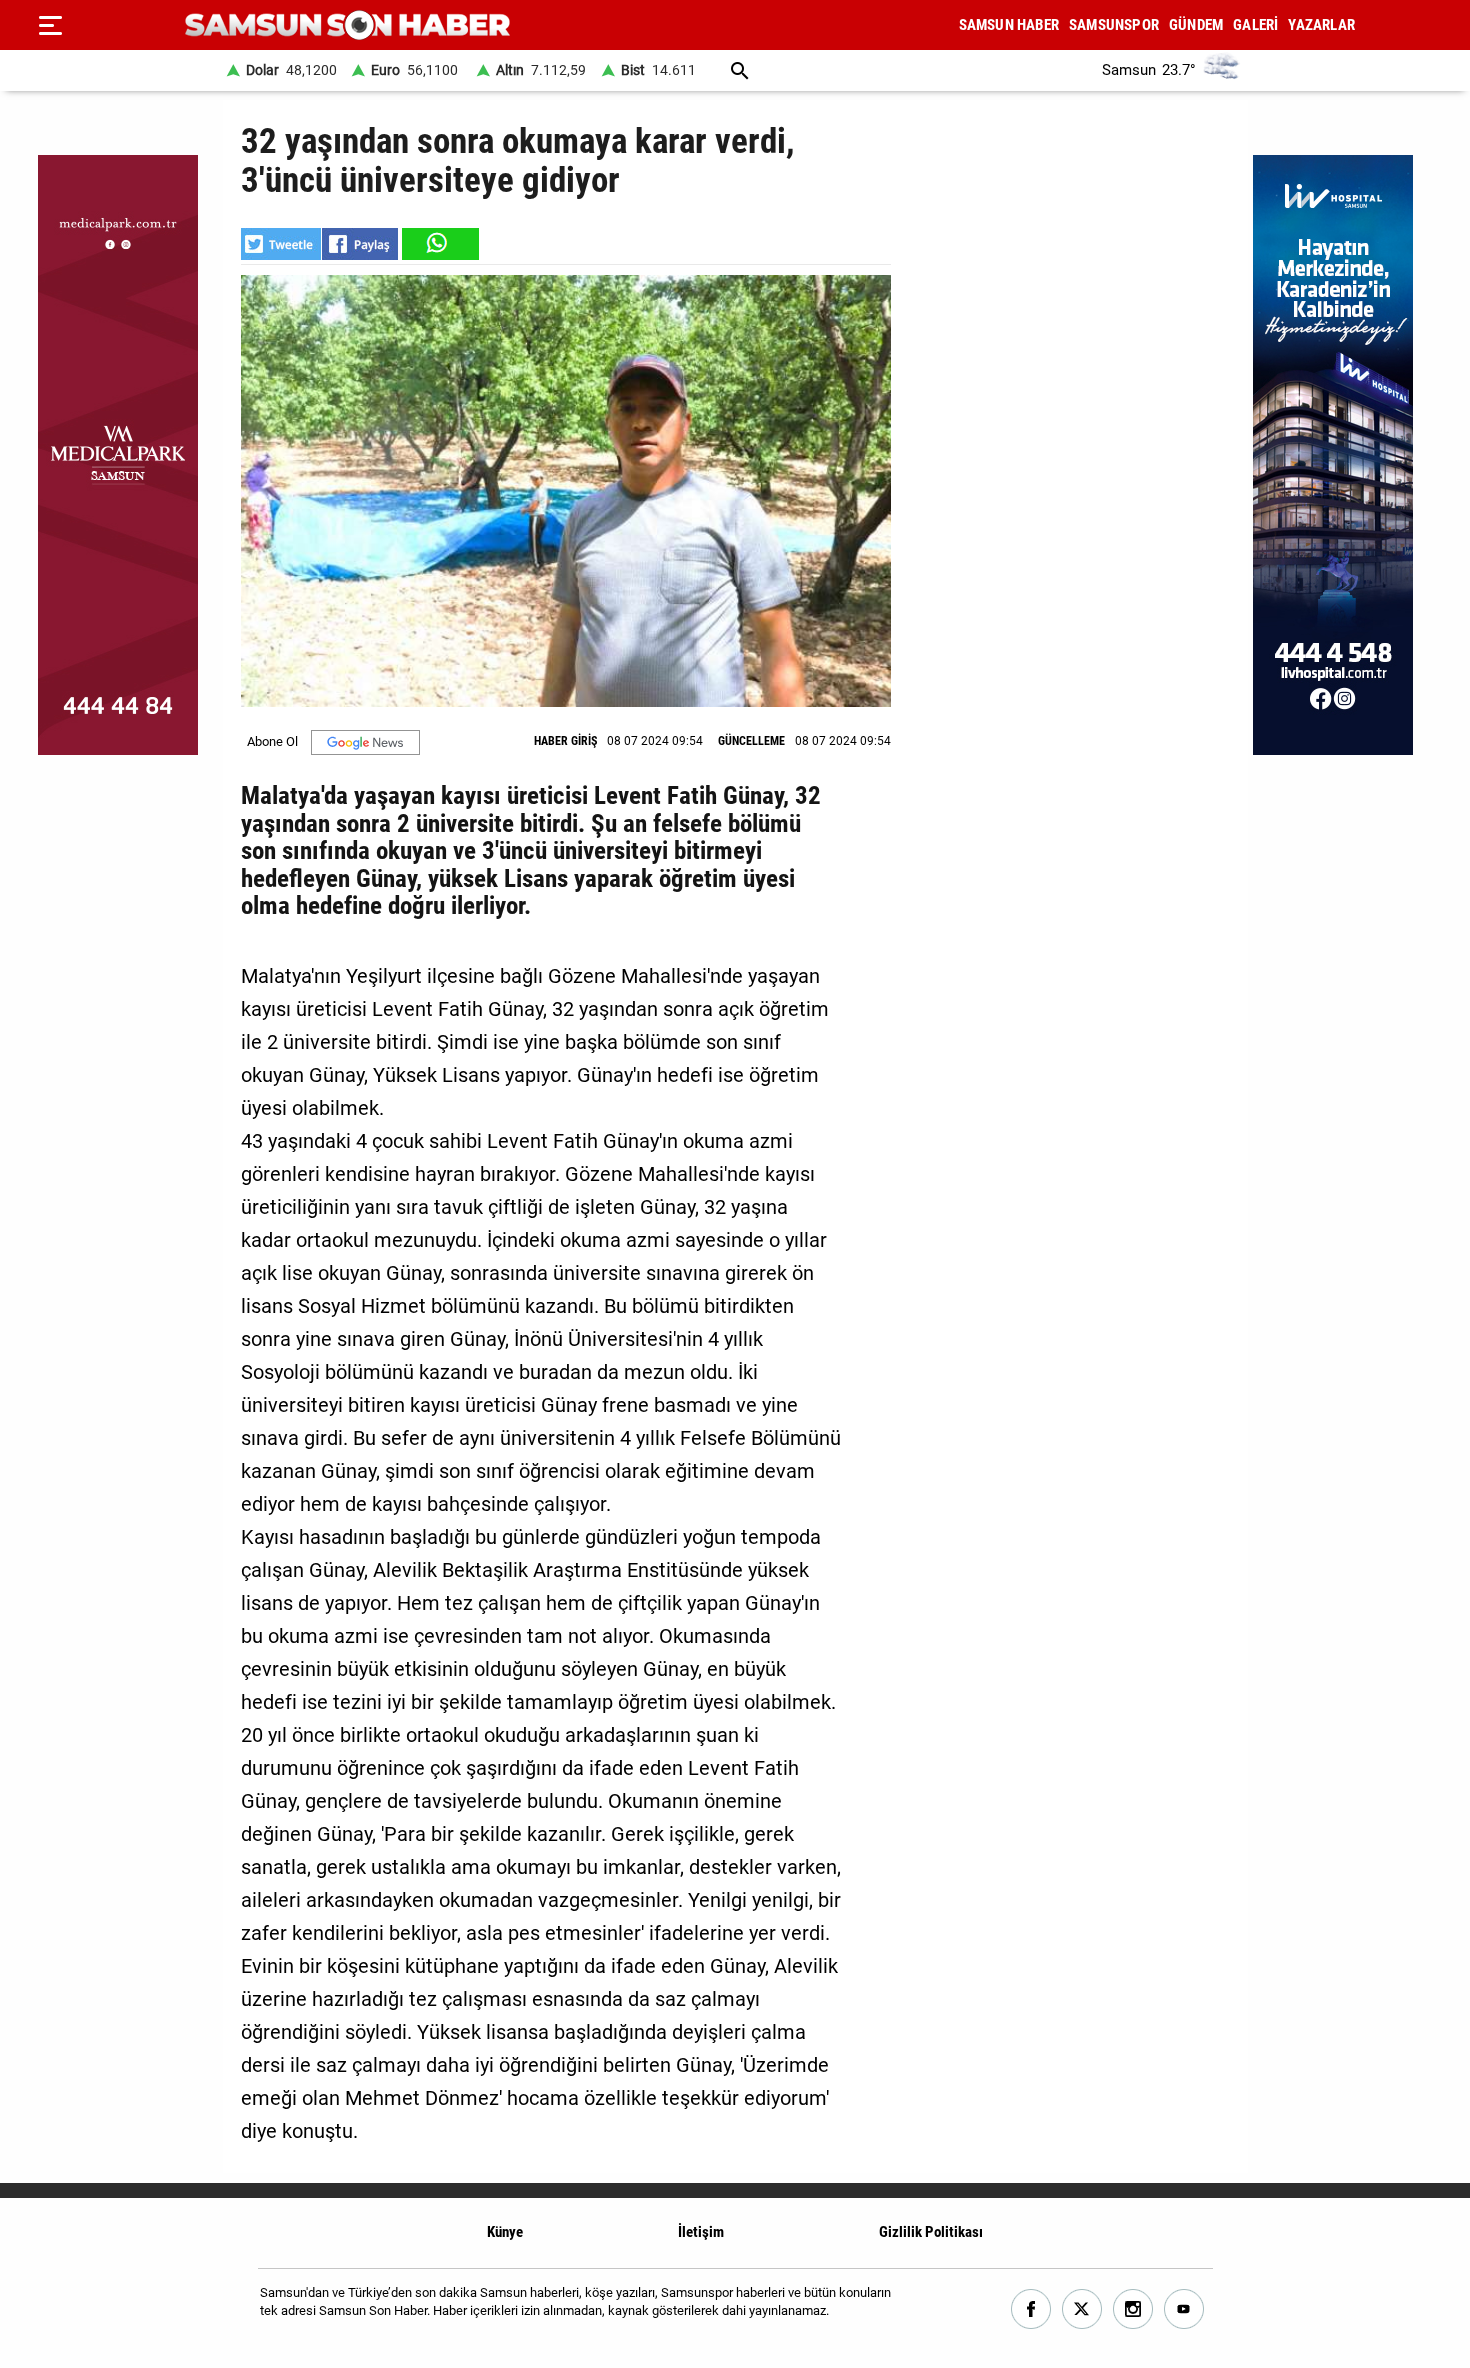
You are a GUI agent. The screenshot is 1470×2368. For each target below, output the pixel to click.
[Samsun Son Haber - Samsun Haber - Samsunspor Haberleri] (347, 25)
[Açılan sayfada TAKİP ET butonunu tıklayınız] (365, 742)
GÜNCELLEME (751, 741)
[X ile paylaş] (281, 244)
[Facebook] (1031, 2309)
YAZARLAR (1321, 25)
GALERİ (1255, 25)
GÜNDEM (1196, 25)
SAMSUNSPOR (1114, 25)
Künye (505, 2232)
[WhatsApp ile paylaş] (439, 244)
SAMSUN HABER (1009, 25)
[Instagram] (1133, 2309)
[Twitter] (1082, 2309)
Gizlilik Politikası (931, 2232)
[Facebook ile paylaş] (360, 244)
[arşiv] (740, 70)
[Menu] (50, 25)
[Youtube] (1184, 2309)
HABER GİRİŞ (565, 741)
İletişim (701, 2232)
